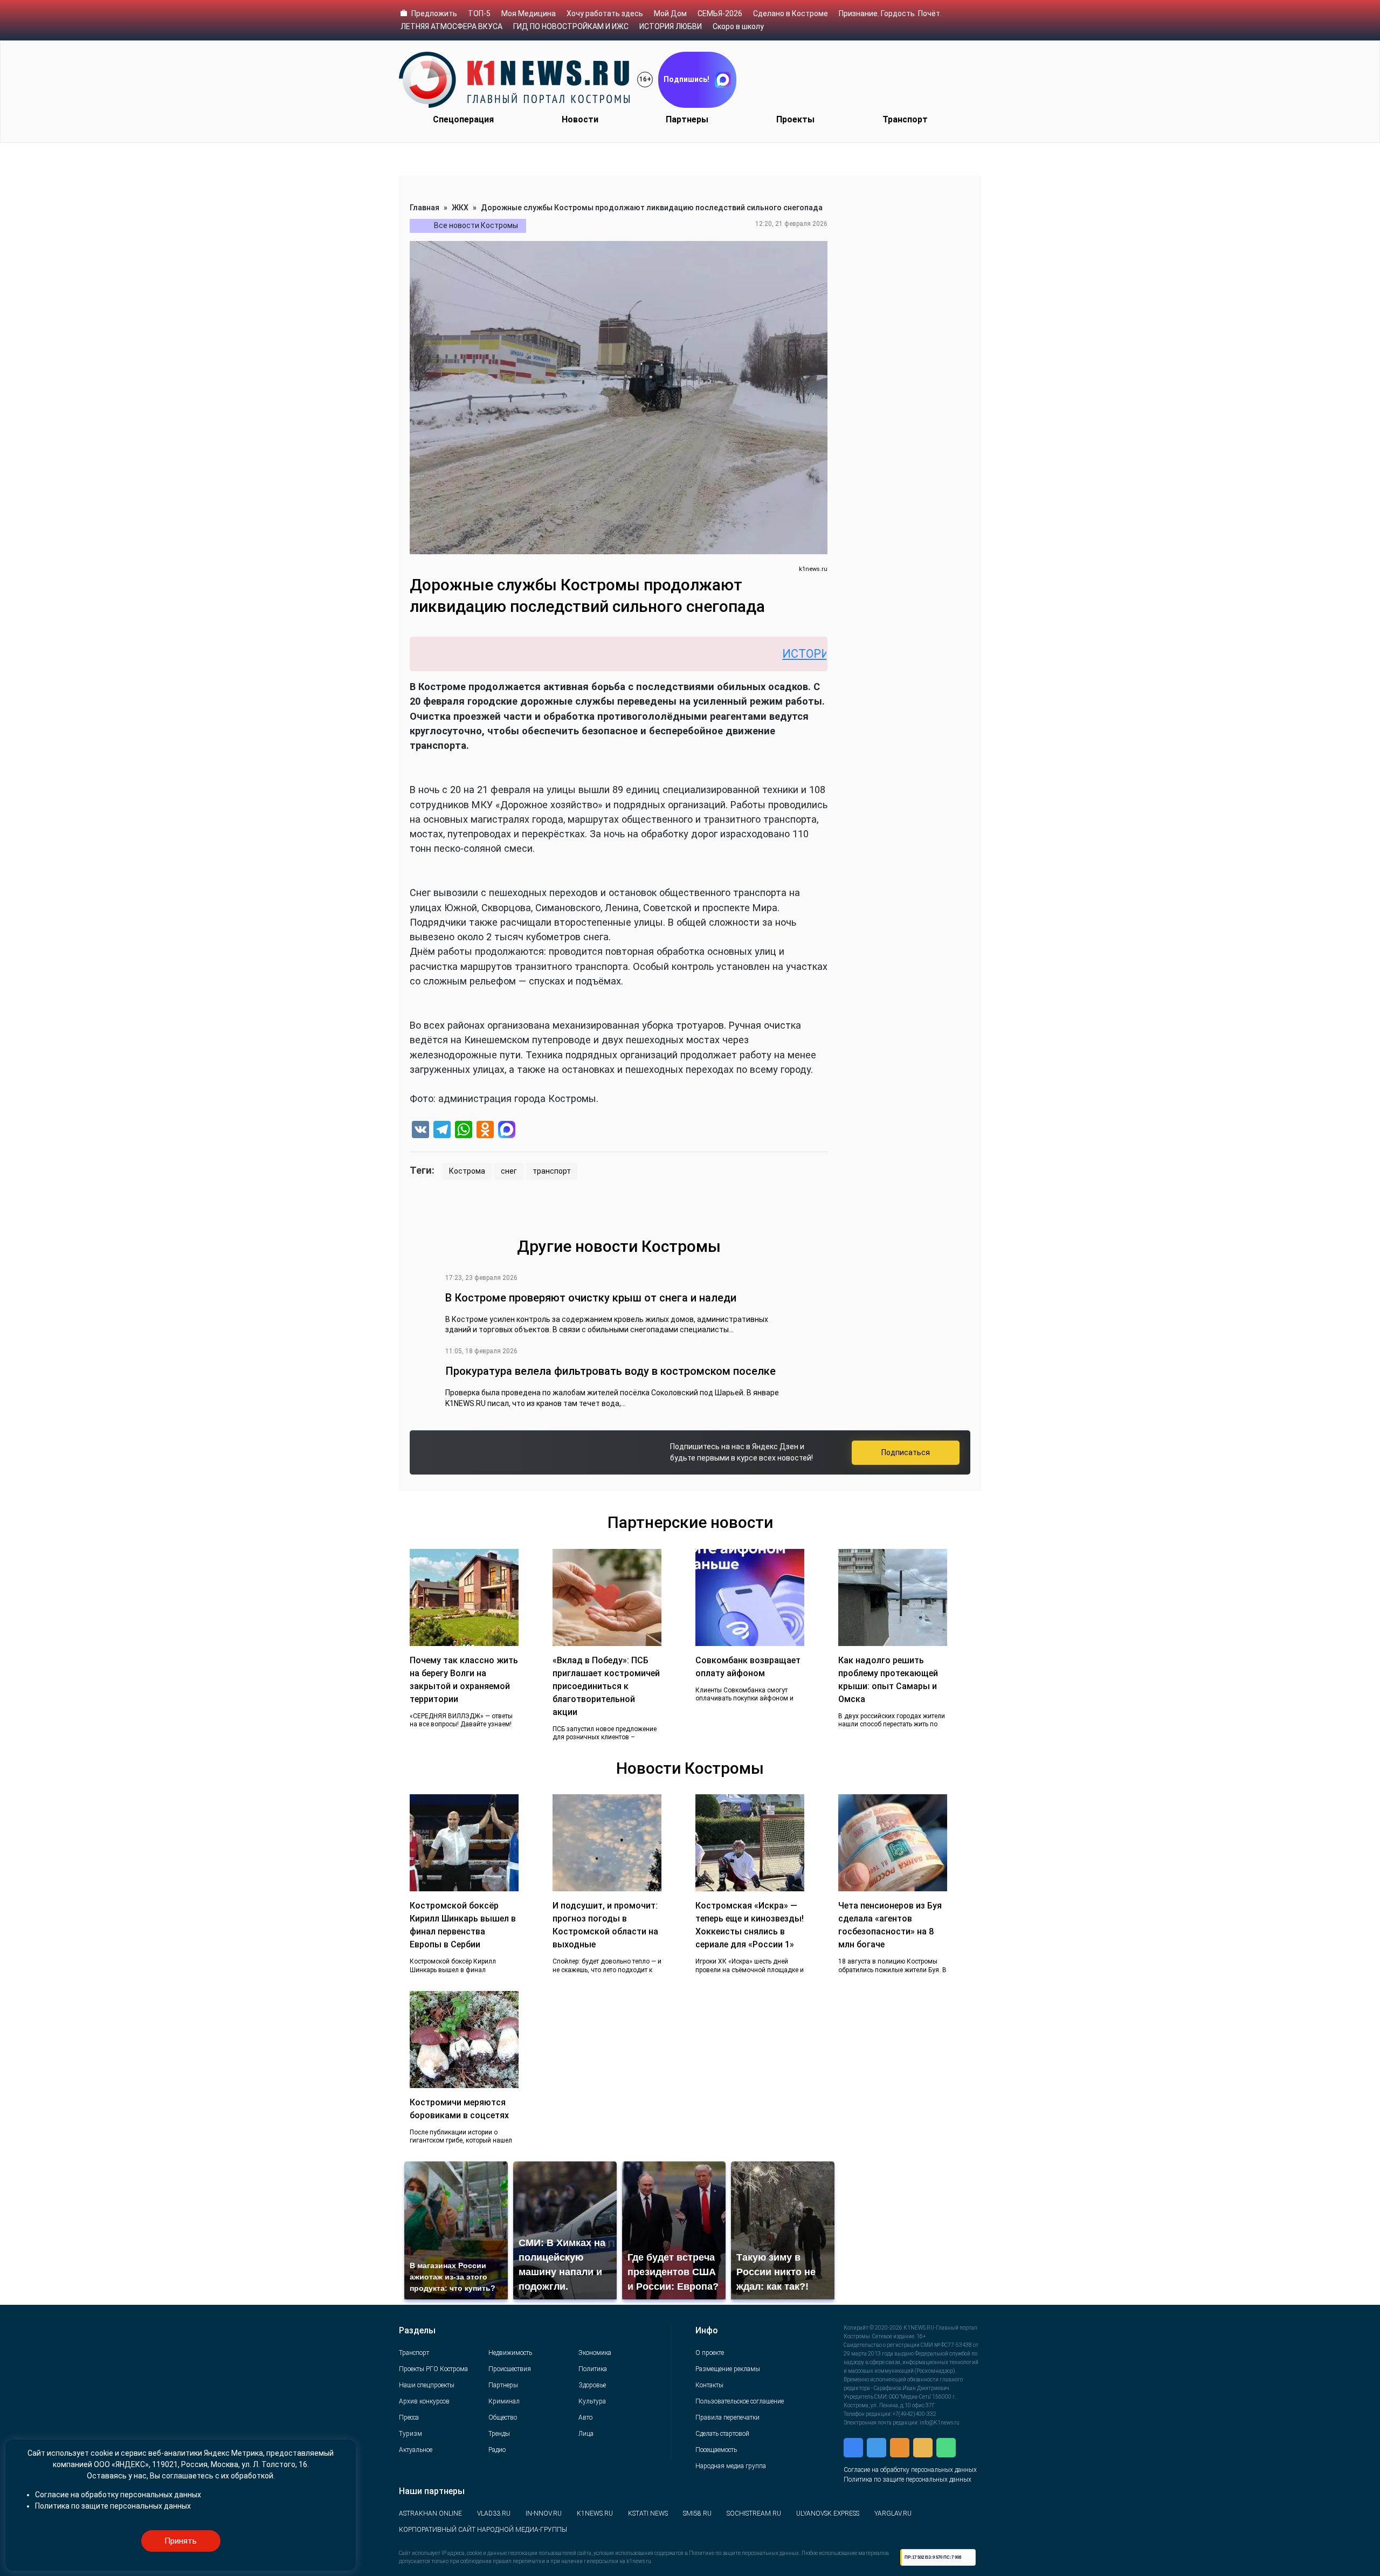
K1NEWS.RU (595, 2513)
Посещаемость (716, 2450)
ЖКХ (460, 208)
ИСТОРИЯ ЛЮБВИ (671, 26)
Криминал (504, 2401)
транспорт (552, 1171)
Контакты (709, 2385)
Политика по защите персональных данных (908, 2479)
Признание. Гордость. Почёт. (890, 13)
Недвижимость (510, 2353)
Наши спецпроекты (427, 2385)
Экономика (595, 2353)
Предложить (434, 13)
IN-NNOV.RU (544, 2513)
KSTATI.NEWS (648, 2513)
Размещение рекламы (728, 2369)
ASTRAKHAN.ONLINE (430, 2513)
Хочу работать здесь (605, 13)
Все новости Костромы (476, 225)
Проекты (795, 119)
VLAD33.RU (494, 2513)
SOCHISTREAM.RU (754, 2513)
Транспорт (905, 119)
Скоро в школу (738, 26)
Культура (592, 2401)
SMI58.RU (697, 2513)
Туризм (410, 2434)
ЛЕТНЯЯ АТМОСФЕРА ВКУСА (451, 26)
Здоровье (592, 2385)
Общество (503, 2417)
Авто (585, 2417)
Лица (586, 2434)
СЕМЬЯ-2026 (720, 13)
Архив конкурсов (424, 2401)
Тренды (499, 2434)
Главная (425, 208)
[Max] (507, 1131)
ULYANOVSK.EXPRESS (828, 2513)
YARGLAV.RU (893, 2513)
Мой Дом (670, 13)
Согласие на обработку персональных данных (910, 2470)
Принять (181, 2541)
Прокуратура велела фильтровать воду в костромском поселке (610, 1371)
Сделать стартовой (722, 2434)
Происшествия (510, 2369)
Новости (580, 119)
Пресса (409, 2417)
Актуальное (416, 2450)
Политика (593, 2369)
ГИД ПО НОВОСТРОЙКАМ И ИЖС (571, 26)
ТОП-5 (479, 13)
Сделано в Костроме (791, 13)
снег (509, 1171)
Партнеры (687, 119)
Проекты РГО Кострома (433, 2369)
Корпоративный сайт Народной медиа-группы (483, 2530)
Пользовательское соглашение (740, 2401)
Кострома (467, 1171)
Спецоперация (463, 119)
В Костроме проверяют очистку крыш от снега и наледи (591, 1298)
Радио (497, 2450)
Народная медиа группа (731, 2466)
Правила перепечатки (727, 2417)
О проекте (710, 2353)
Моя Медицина (529, 13)
